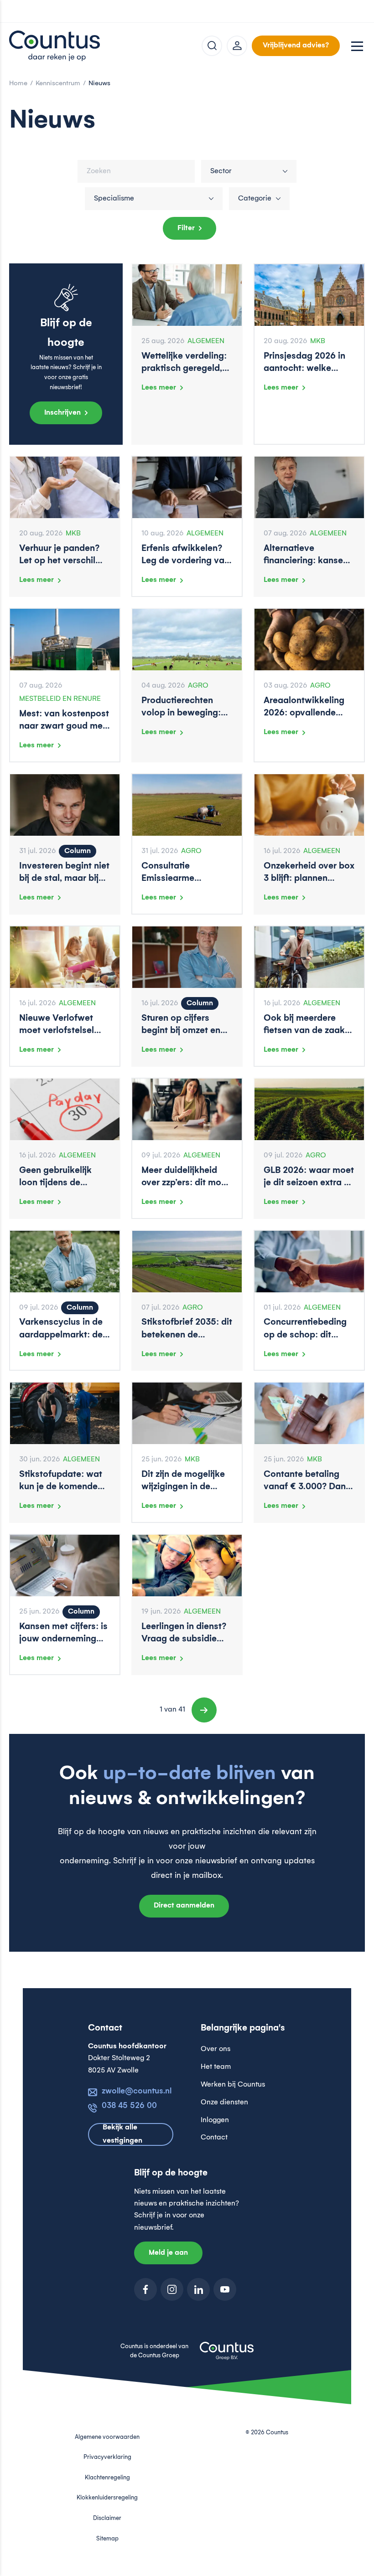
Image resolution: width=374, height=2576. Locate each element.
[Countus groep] (227, 2356)
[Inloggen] (237, 46)
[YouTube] (225, 2289)
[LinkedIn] (198, 2289)
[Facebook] (145, 2289)
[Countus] (55, 46)
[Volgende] (204, 1710)
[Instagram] (172, 2289)
